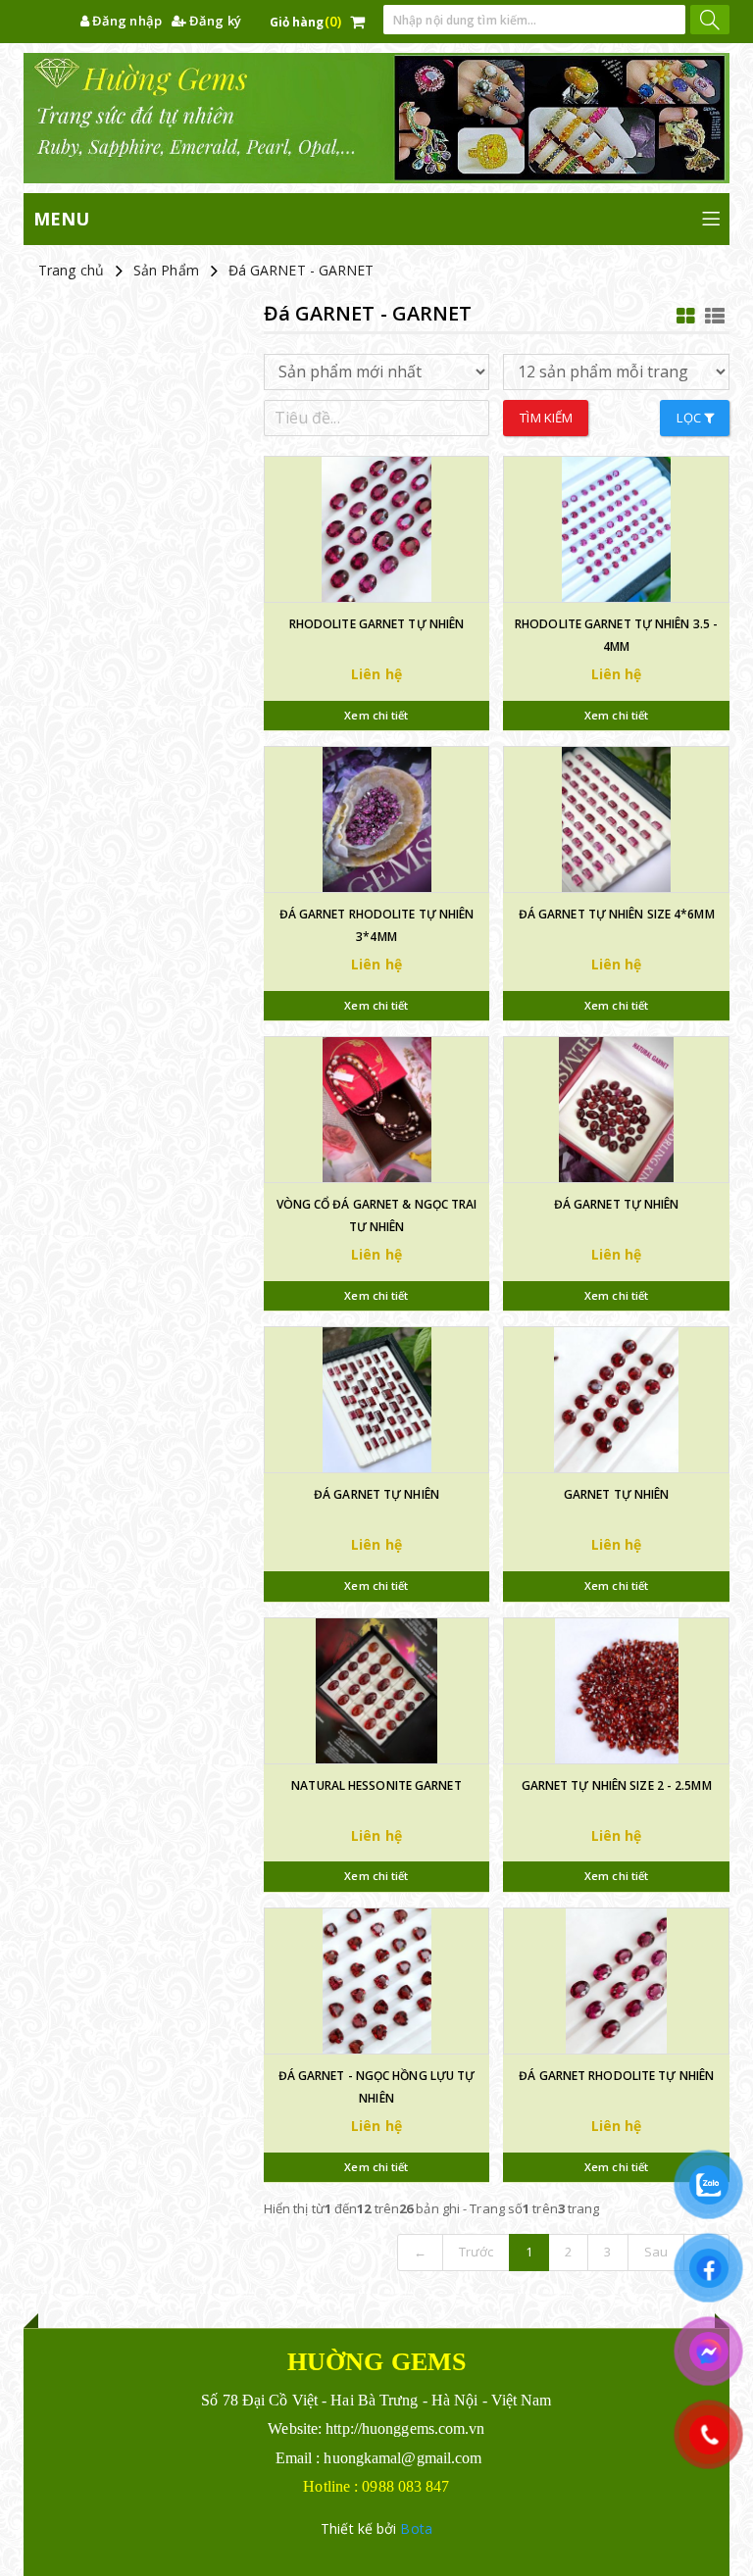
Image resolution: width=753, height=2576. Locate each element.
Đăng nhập (125, 21)
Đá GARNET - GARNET (301, 270)
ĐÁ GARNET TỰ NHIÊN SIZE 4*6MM (617, 914)
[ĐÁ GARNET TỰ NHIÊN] (616, 1110)
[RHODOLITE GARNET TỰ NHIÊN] (377, 529)
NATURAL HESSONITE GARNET (376, 1785)
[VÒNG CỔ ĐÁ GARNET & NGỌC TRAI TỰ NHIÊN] (377, 1110)
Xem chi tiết (376, 715)
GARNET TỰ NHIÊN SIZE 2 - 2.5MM (617, 1785)
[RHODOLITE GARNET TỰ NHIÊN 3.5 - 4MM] (616, 529)
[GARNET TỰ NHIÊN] (616, 1400)
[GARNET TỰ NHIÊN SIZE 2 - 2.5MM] (616, 1691)
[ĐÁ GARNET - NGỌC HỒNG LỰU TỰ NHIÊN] (377, 1981)
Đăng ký (214, 21)
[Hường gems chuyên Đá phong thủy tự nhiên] (376, 118)
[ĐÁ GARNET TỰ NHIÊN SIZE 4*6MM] (616, 819)
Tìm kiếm (546, 418)
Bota (416, 2528)
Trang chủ (71, 270)
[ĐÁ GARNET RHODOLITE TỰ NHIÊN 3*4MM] (377, 819)
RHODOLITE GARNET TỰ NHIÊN (377, 624)
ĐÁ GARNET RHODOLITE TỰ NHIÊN (616, 2076)
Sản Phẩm (166, 270)
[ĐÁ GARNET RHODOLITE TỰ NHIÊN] (616, 1981)
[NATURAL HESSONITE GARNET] (377, 1691)
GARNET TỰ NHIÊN (617, 1494)
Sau (656, 2252)
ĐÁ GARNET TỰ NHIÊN (617, 1204)
